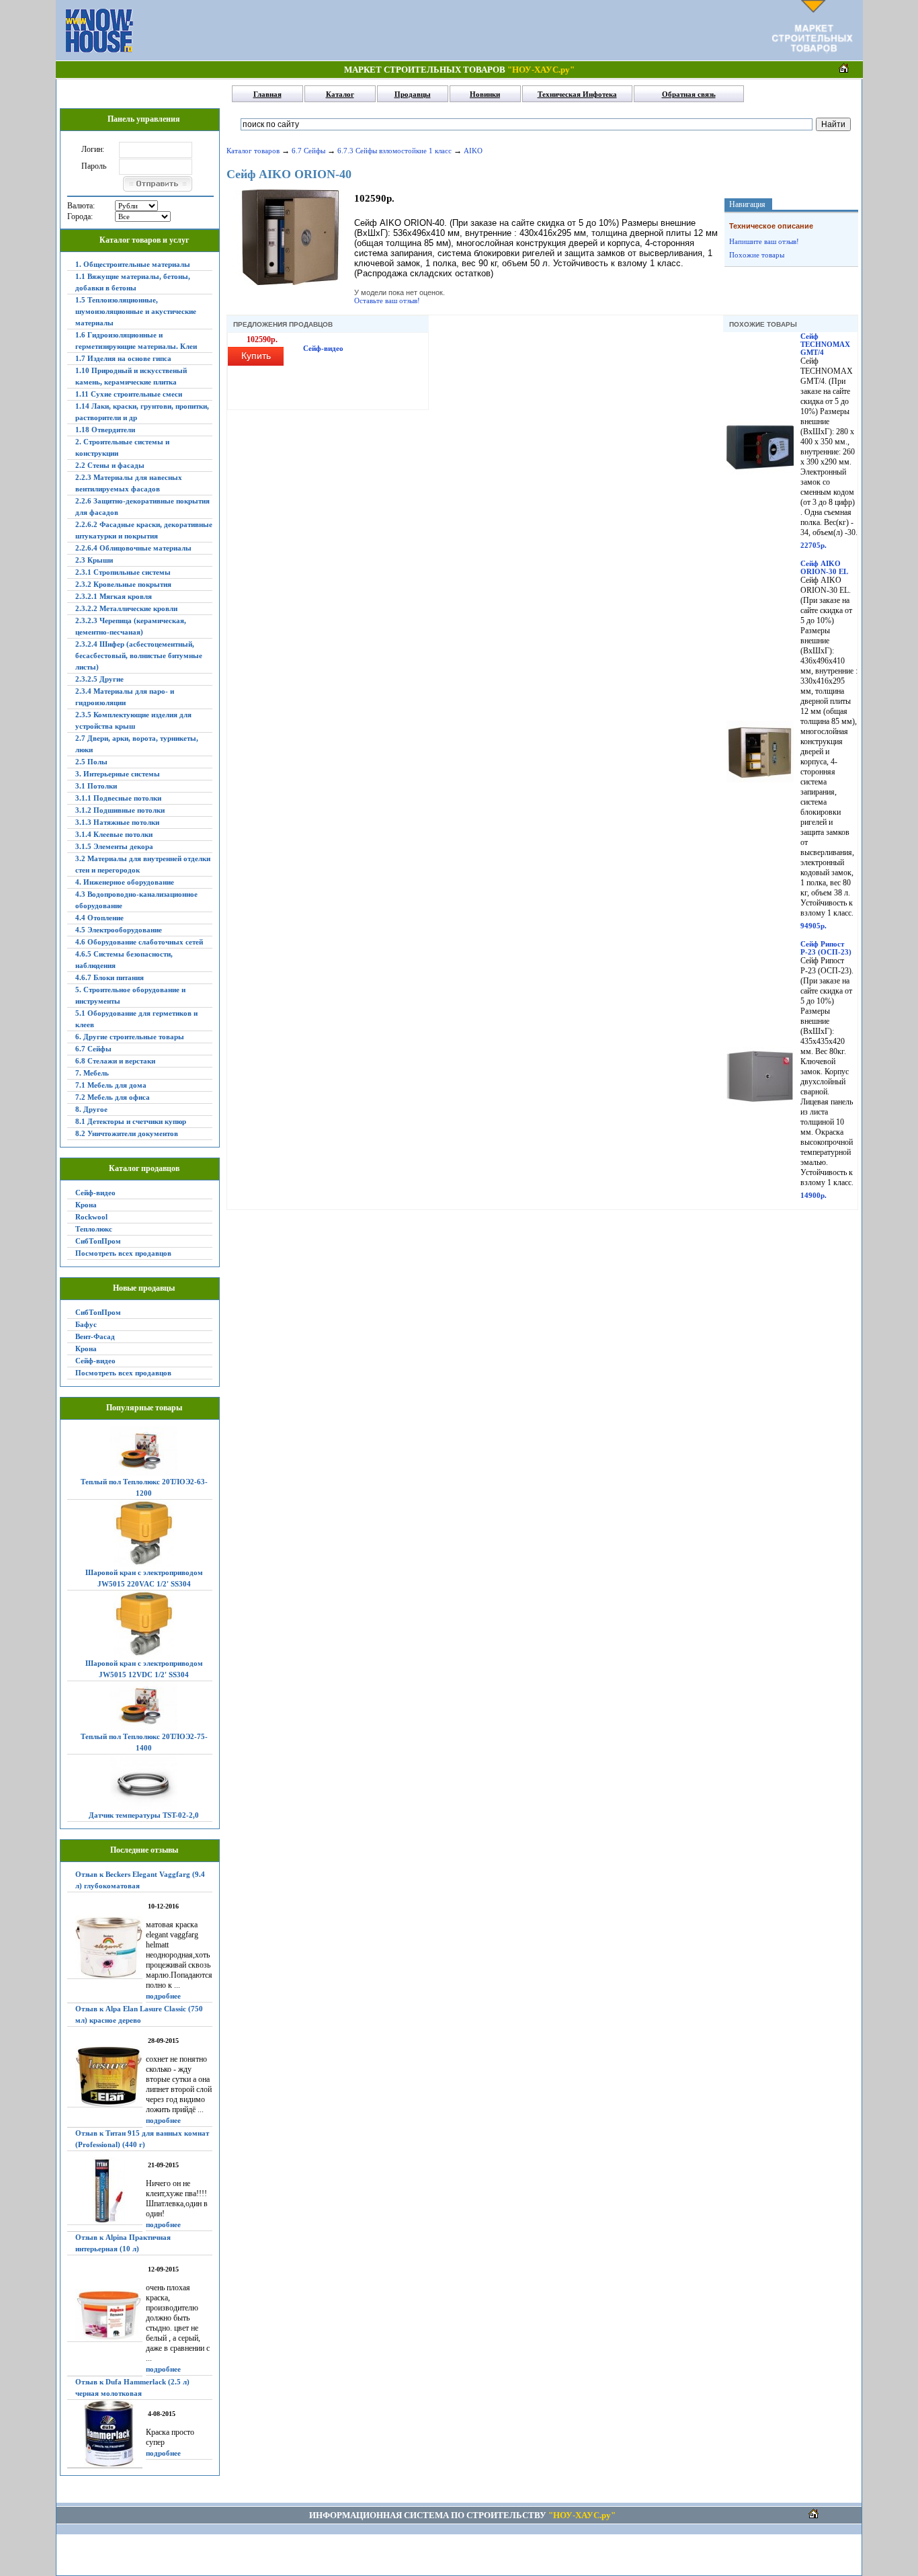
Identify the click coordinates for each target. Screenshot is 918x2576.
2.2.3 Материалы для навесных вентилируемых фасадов (129, 483)
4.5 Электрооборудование (119, 930)
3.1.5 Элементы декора (114, 846)
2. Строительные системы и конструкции (122, 447)
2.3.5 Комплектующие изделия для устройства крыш (133, 720)
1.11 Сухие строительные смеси (129, 394)
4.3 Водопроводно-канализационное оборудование (136, 900)
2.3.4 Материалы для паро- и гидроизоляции (125, 697)
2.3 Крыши (94, 560)
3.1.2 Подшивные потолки (120, 810)
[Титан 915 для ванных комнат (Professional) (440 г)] (105, 2191)
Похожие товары (757, 255)
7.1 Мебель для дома (111, 1085)
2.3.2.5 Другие (99, 679)
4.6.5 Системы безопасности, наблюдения (124, 960)
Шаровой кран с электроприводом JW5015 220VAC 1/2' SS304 (144, 1578)
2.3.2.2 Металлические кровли (126, 608)
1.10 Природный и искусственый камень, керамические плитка (131, 376)
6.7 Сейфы (93, 1049)
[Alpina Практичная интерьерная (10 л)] (105, 2316)
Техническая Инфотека (577, 94)
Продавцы (413, 94)
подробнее (163, 1996)
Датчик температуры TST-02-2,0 (144, 1815)
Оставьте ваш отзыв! (387, 300)
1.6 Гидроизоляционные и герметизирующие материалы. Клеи (136, 340)
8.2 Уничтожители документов (127, 1133)
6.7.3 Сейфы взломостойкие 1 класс (394, 151)
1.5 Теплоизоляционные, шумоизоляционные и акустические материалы (136, 311)
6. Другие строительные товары (130, 1037)
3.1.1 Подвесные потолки (118, 798)
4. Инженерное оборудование (125, 882)
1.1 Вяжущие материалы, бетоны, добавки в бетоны (133, 282)
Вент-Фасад (95, 1336)
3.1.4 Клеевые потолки (114, 834)
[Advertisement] (452, 30)
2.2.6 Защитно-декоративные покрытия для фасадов (142, 507)
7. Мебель (92, 1073)
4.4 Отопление (99, 918)
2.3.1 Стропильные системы (123, 572)
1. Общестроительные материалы (133, 264)
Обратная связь (689, 94)
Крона (86, 1205)
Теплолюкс (94, 1229)
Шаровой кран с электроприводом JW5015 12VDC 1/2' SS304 (144, 1669)
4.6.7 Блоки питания (110, 977)
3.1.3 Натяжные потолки (117, 822)
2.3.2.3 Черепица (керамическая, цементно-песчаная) (131, 626)
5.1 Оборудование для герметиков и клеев (136, 1019)
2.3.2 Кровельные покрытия (123, 584)
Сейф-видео (95, 1193)
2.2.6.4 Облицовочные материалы (133, 548)
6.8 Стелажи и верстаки (115, 1061)
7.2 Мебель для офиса (113, 1097)
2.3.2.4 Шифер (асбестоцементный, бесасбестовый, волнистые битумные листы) (139, 655)
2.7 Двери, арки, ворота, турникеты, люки (137, 744)
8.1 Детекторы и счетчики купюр (131, 1121)
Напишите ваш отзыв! (764, 241)
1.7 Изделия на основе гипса (123, 358)
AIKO (473, 151)
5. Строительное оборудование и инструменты (130, 995)
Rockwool (91, 1217)
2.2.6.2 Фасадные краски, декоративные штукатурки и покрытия (144, 530)
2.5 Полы (91, 762)
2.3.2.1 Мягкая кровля (114, 596)
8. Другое (91, 1109)
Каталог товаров (253, 151)
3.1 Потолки (96, 786)
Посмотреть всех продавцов (123, 1253)
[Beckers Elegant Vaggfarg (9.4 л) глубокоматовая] (105, 1947)
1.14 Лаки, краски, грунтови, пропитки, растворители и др (142, 412)
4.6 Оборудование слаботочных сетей (139, 942)
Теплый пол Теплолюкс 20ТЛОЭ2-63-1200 (144, 1487)
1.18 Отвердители (105, 430)
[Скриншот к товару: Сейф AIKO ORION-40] (290, 282)
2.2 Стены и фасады (110, 465)
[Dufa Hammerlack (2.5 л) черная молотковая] (105, 2434)
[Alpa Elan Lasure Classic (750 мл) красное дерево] (105, 2077)
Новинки (485, 94)
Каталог (340, 94)
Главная (267, 94)
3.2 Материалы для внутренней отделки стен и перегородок (143, 864)
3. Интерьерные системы (118, 774)
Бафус (86, 1324)
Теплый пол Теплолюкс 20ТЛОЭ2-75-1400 (144, 1742)
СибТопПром (98, 1241)
